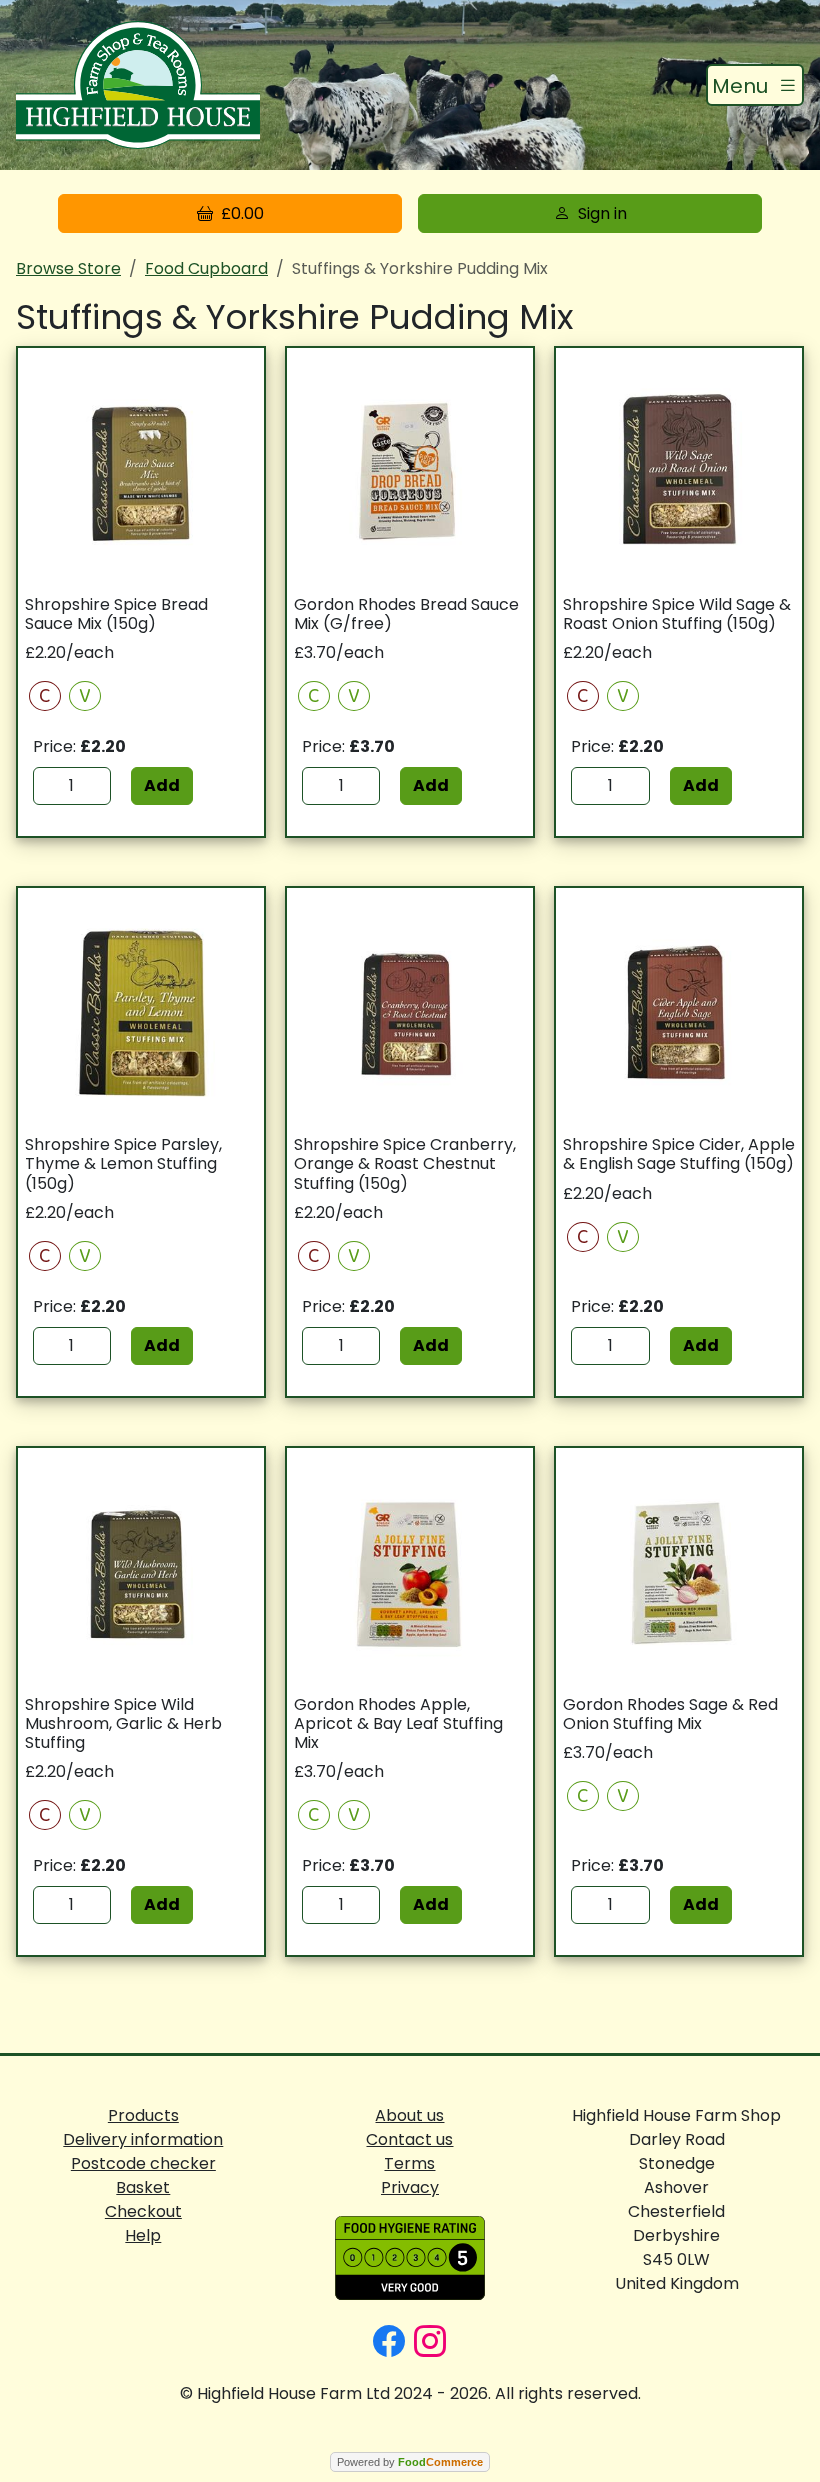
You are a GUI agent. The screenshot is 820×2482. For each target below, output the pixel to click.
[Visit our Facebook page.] (389, 2339)
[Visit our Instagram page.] (430, 2339)
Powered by (410, 2462)
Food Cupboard (206, 268)
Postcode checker (143, 2163)
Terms (409, 2163)
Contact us (409, 2139)
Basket (143, 2187)
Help (143, 2235)
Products (143, 2115)
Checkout (143, 2211)
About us (409, 2115)
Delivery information (143, 2139)
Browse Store (68, 268)
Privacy (410, 2187)
